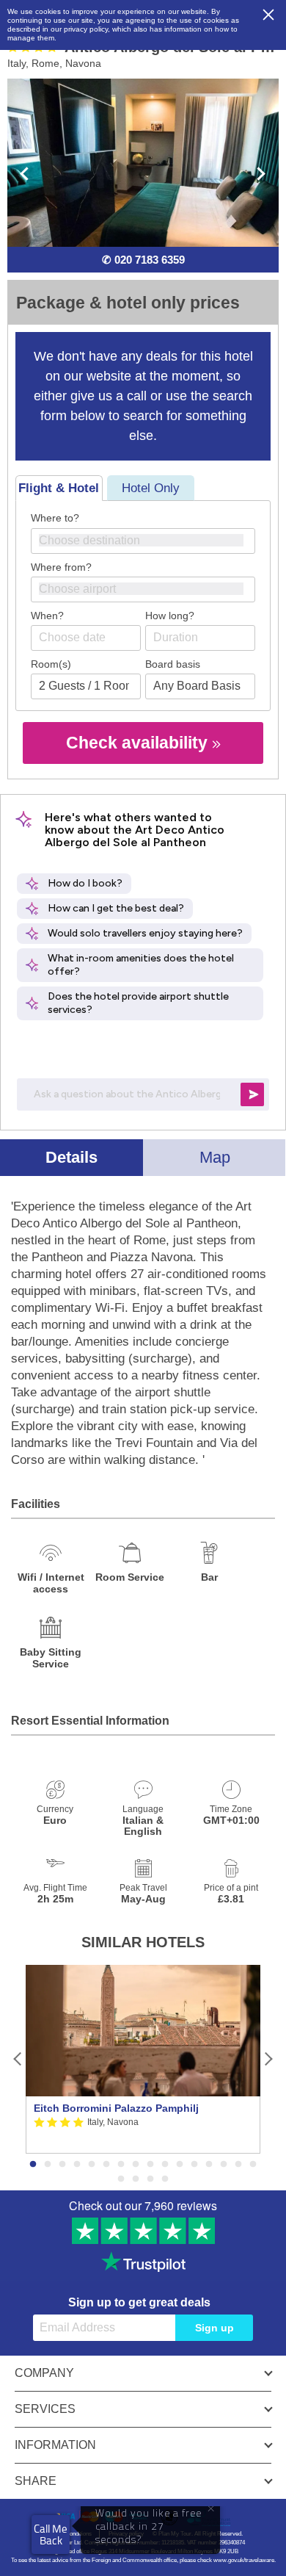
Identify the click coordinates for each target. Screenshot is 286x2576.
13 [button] (209, 2165)
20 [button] (165, 2179)
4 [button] (77, 2165)
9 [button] (150, 2165)
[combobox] (143, 541)
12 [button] (194, 2165)
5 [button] (92, 2165)
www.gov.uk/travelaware (244, 2560)
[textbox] (150, 540)
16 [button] (253, 2165)
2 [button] (48, 2165)
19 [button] (150, 2179)
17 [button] (121, 2179)
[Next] (268, 2059)
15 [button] (238, 2165)
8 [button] (136, 2165)
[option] (143, 2059)
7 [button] (121, 2165)
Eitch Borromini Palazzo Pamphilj (116, 2108)
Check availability (139, 743)
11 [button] (180, 2165)
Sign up (214, 2328)
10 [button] (165, 2165)
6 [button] (106, 2165)
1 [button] (33, 2165)
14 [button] (224, 2165)
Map (215, 1157)
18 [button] (136, 2179)
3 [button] (62, 2165)
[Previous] (18, 2059)
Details (71, 1157)
